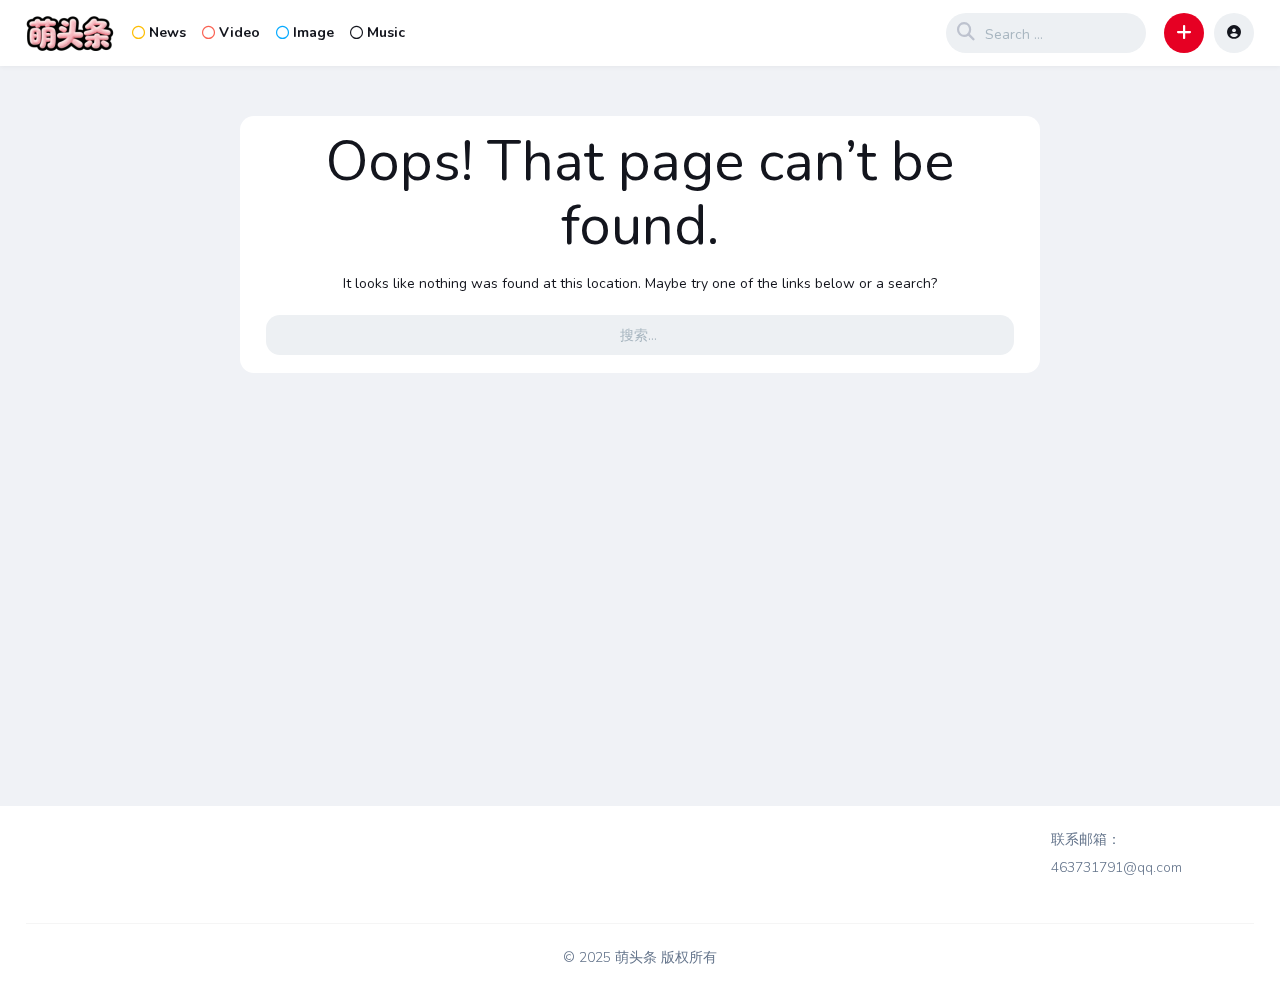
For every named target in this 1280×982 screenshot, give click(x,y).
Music (386, 32)
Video (239, 32)
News (167, 32)
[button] (1184, 33)
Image (313, 32)
